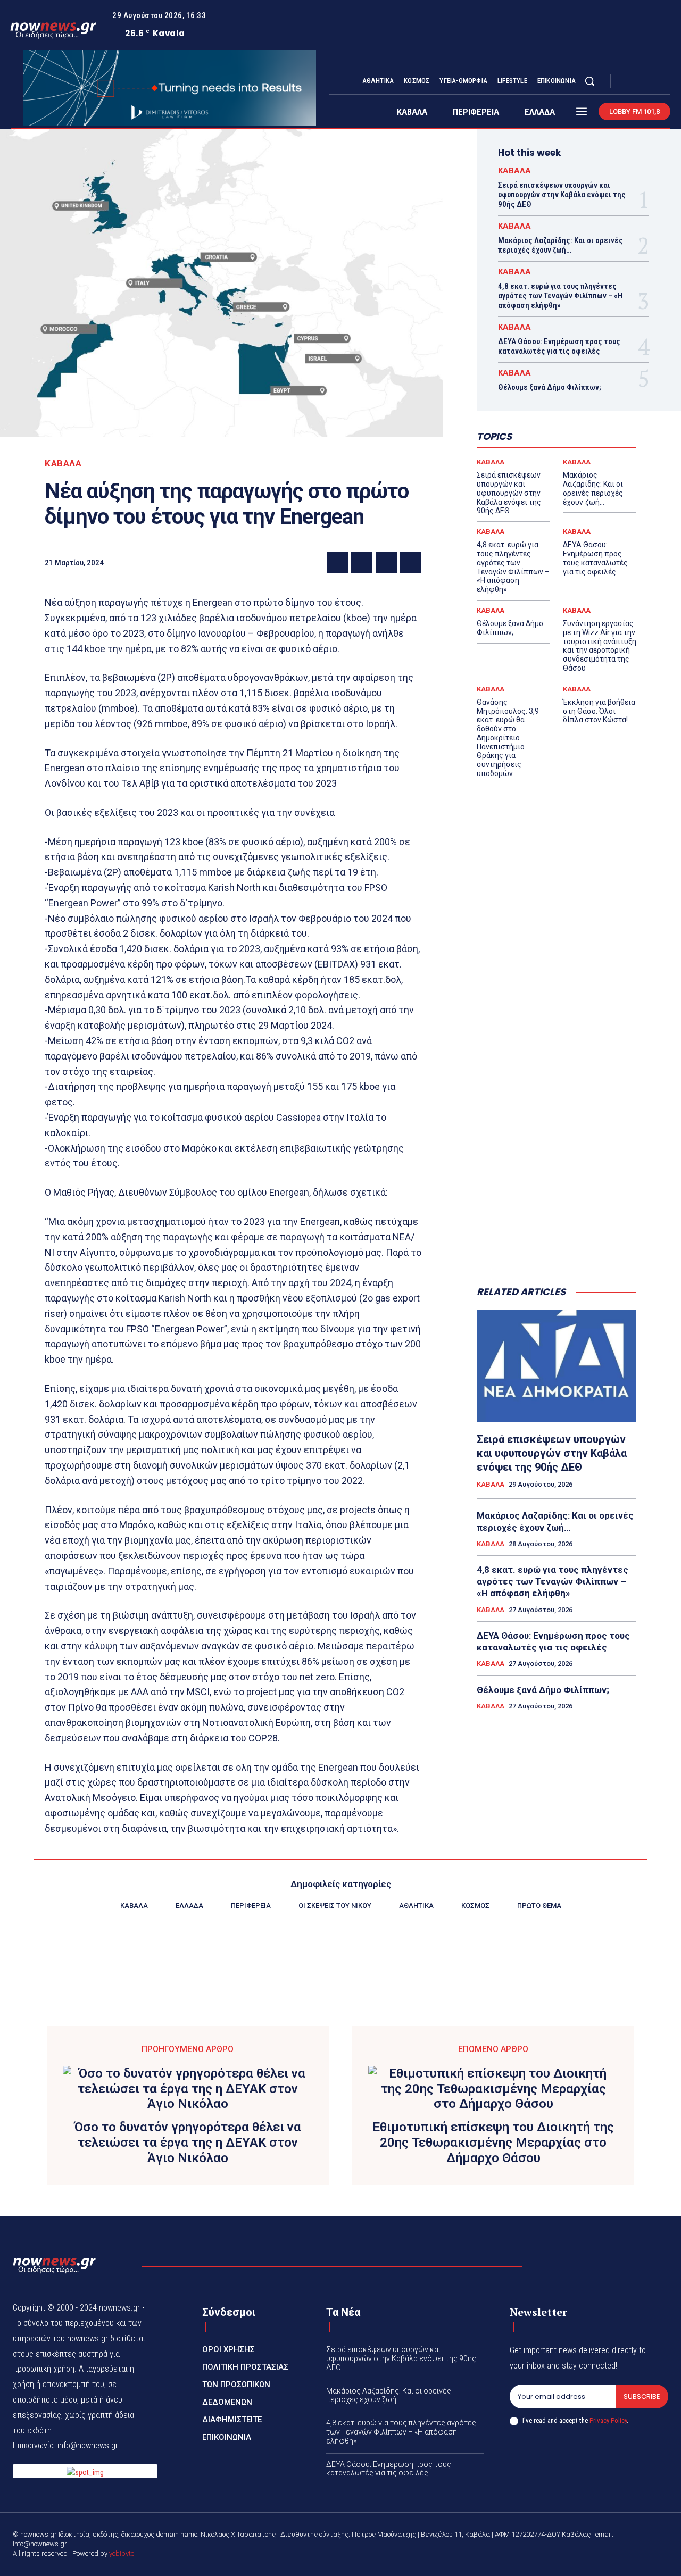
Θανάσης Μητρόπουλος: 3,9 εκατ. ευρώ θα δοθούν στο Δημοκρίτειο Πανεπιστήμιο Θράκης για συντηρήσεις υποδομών (508, 738)
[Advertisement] (557, 1106)
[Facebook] (628, 81)
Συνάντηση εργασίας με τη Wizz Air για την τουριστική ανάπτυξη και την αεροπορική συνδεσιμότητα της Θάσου (600, 646)
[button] (589, 81)
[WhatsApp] (411, 562)
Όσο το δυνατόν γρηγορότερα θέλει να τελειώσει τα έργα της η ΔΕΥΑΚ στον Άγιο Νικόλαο (188, 2143)
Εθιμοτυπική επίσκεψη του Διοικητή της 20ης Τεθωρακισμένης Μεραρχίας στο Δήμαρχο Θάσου (493, 2143)
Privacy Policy (608, 2420)
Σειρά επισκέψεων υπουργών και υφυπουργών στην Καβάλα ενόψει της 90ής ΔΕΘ (562, 195)
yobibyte (122, 2553)
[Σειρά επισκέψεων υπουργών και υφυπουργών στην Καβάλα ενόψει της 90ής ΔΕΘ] (557, 1366)
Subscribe (642, 2396)
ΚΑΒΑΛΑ (63, 464)
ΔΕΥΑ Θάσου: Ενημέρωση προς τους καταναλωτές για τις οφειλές (559, 346)
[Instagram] (641, 81)
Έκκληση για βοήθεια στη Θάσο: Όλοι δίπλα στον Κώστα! (599, 711)
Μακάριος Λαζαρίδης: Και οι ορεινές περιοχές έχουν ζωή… (560, 245)
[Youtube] (666, 81)
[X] (653, 81)
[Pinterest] (386, 562)
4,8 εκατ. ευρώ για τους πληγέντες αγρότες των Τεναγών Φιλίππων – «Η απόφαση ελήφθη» (560, 296)
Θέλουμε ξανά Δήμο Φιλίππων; (550, 387)
